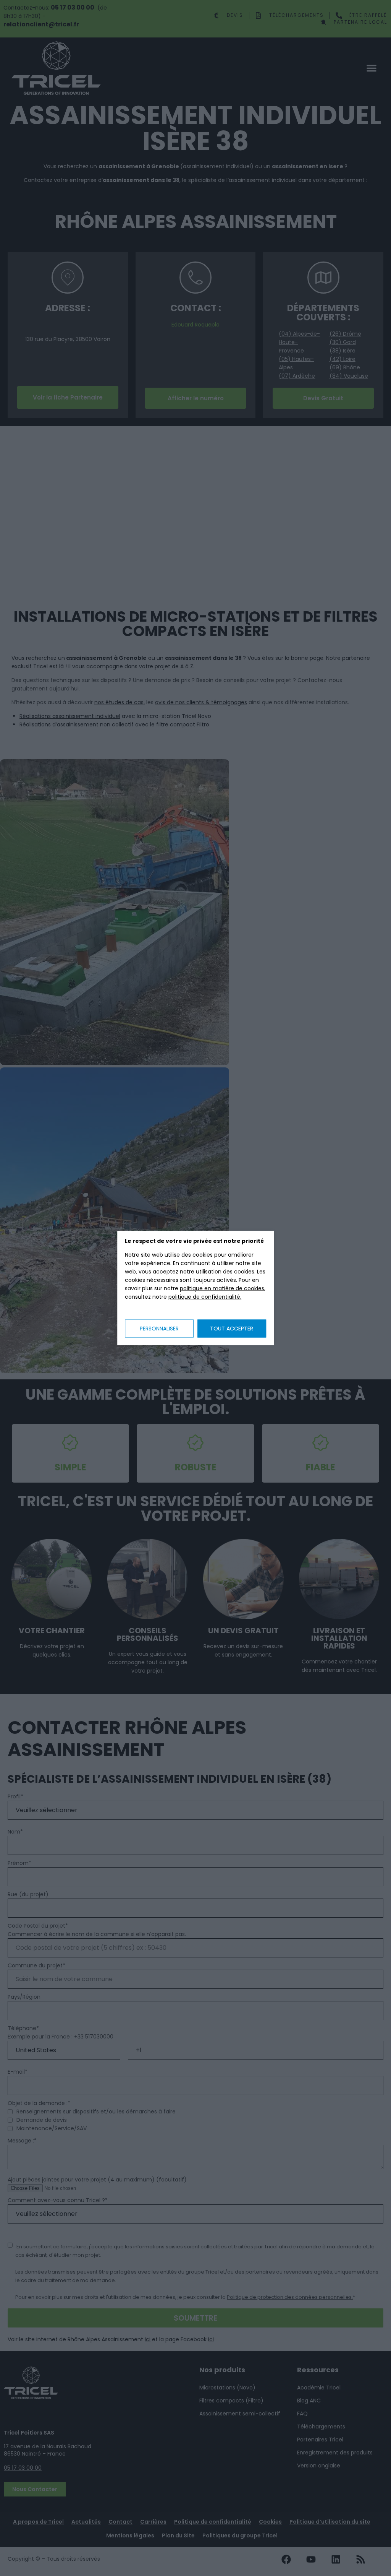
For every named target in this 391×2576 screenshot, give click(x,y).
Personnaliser (159, 1329)
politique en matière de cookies (222, 1288)
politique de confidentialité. (205, 1297)
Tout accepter (232, 1329)
